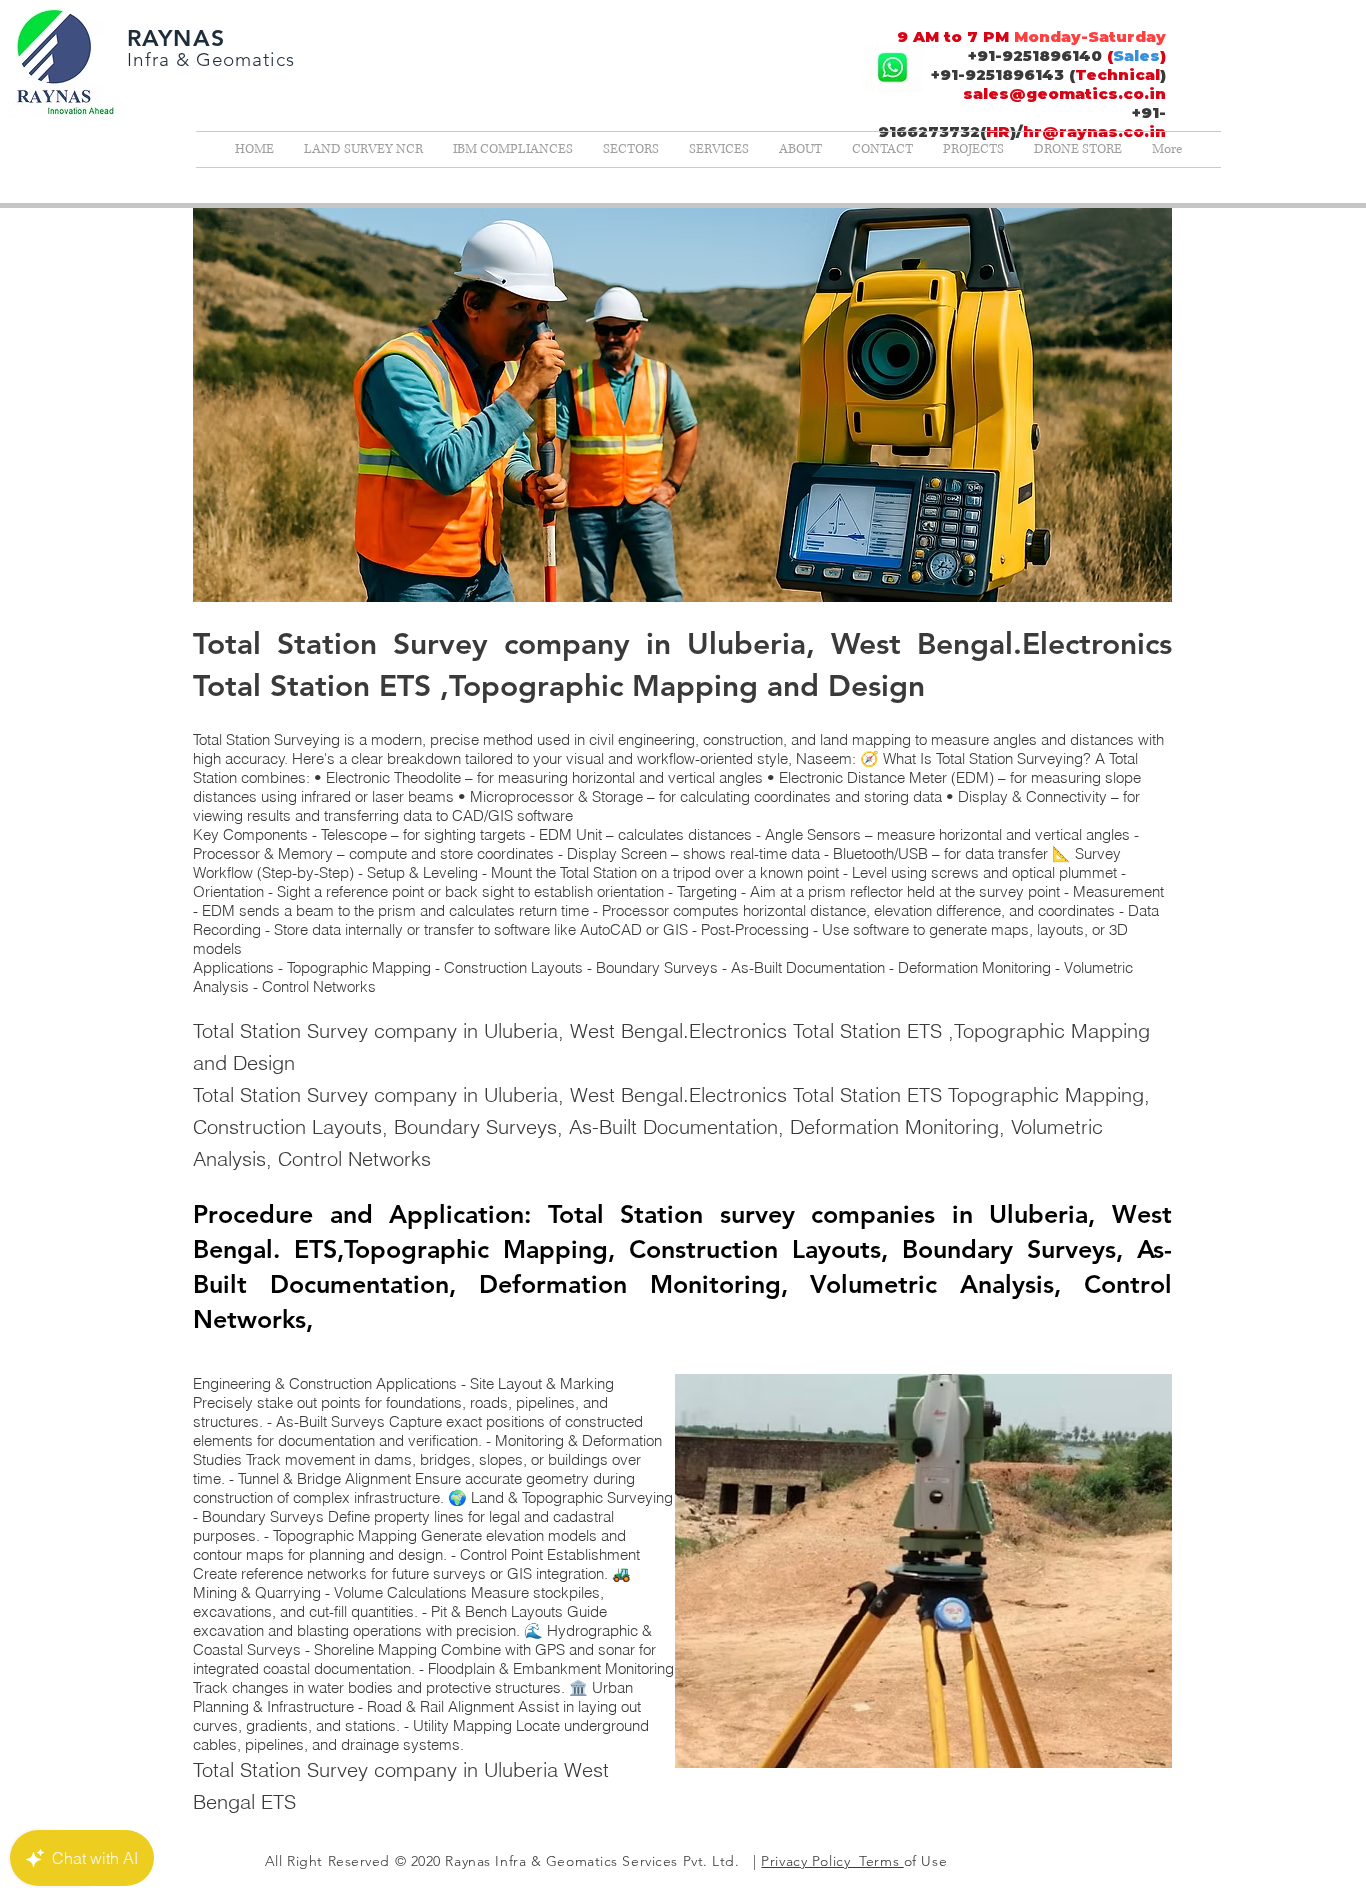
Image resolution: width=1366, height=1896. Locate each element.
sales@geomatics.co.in (1064, 93)
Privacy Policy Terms (832, 1861)
